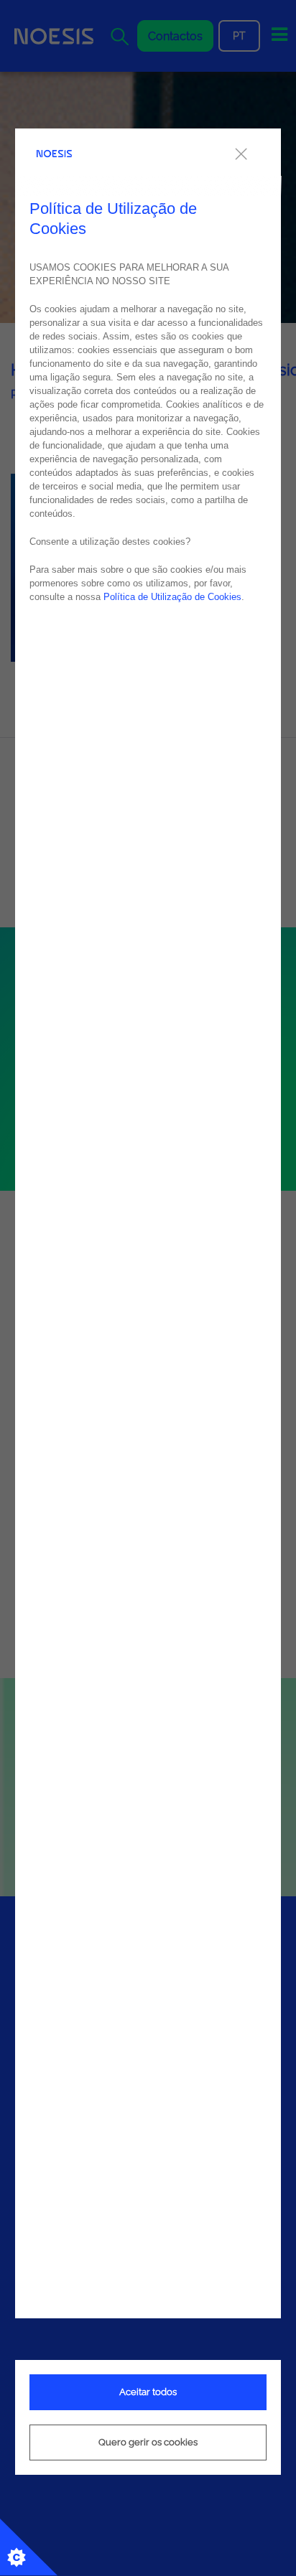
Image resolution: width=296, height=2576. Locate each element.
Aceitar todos (148, 2392)
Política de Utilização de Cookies (172, 597)
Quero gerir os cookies (148, 2442)
